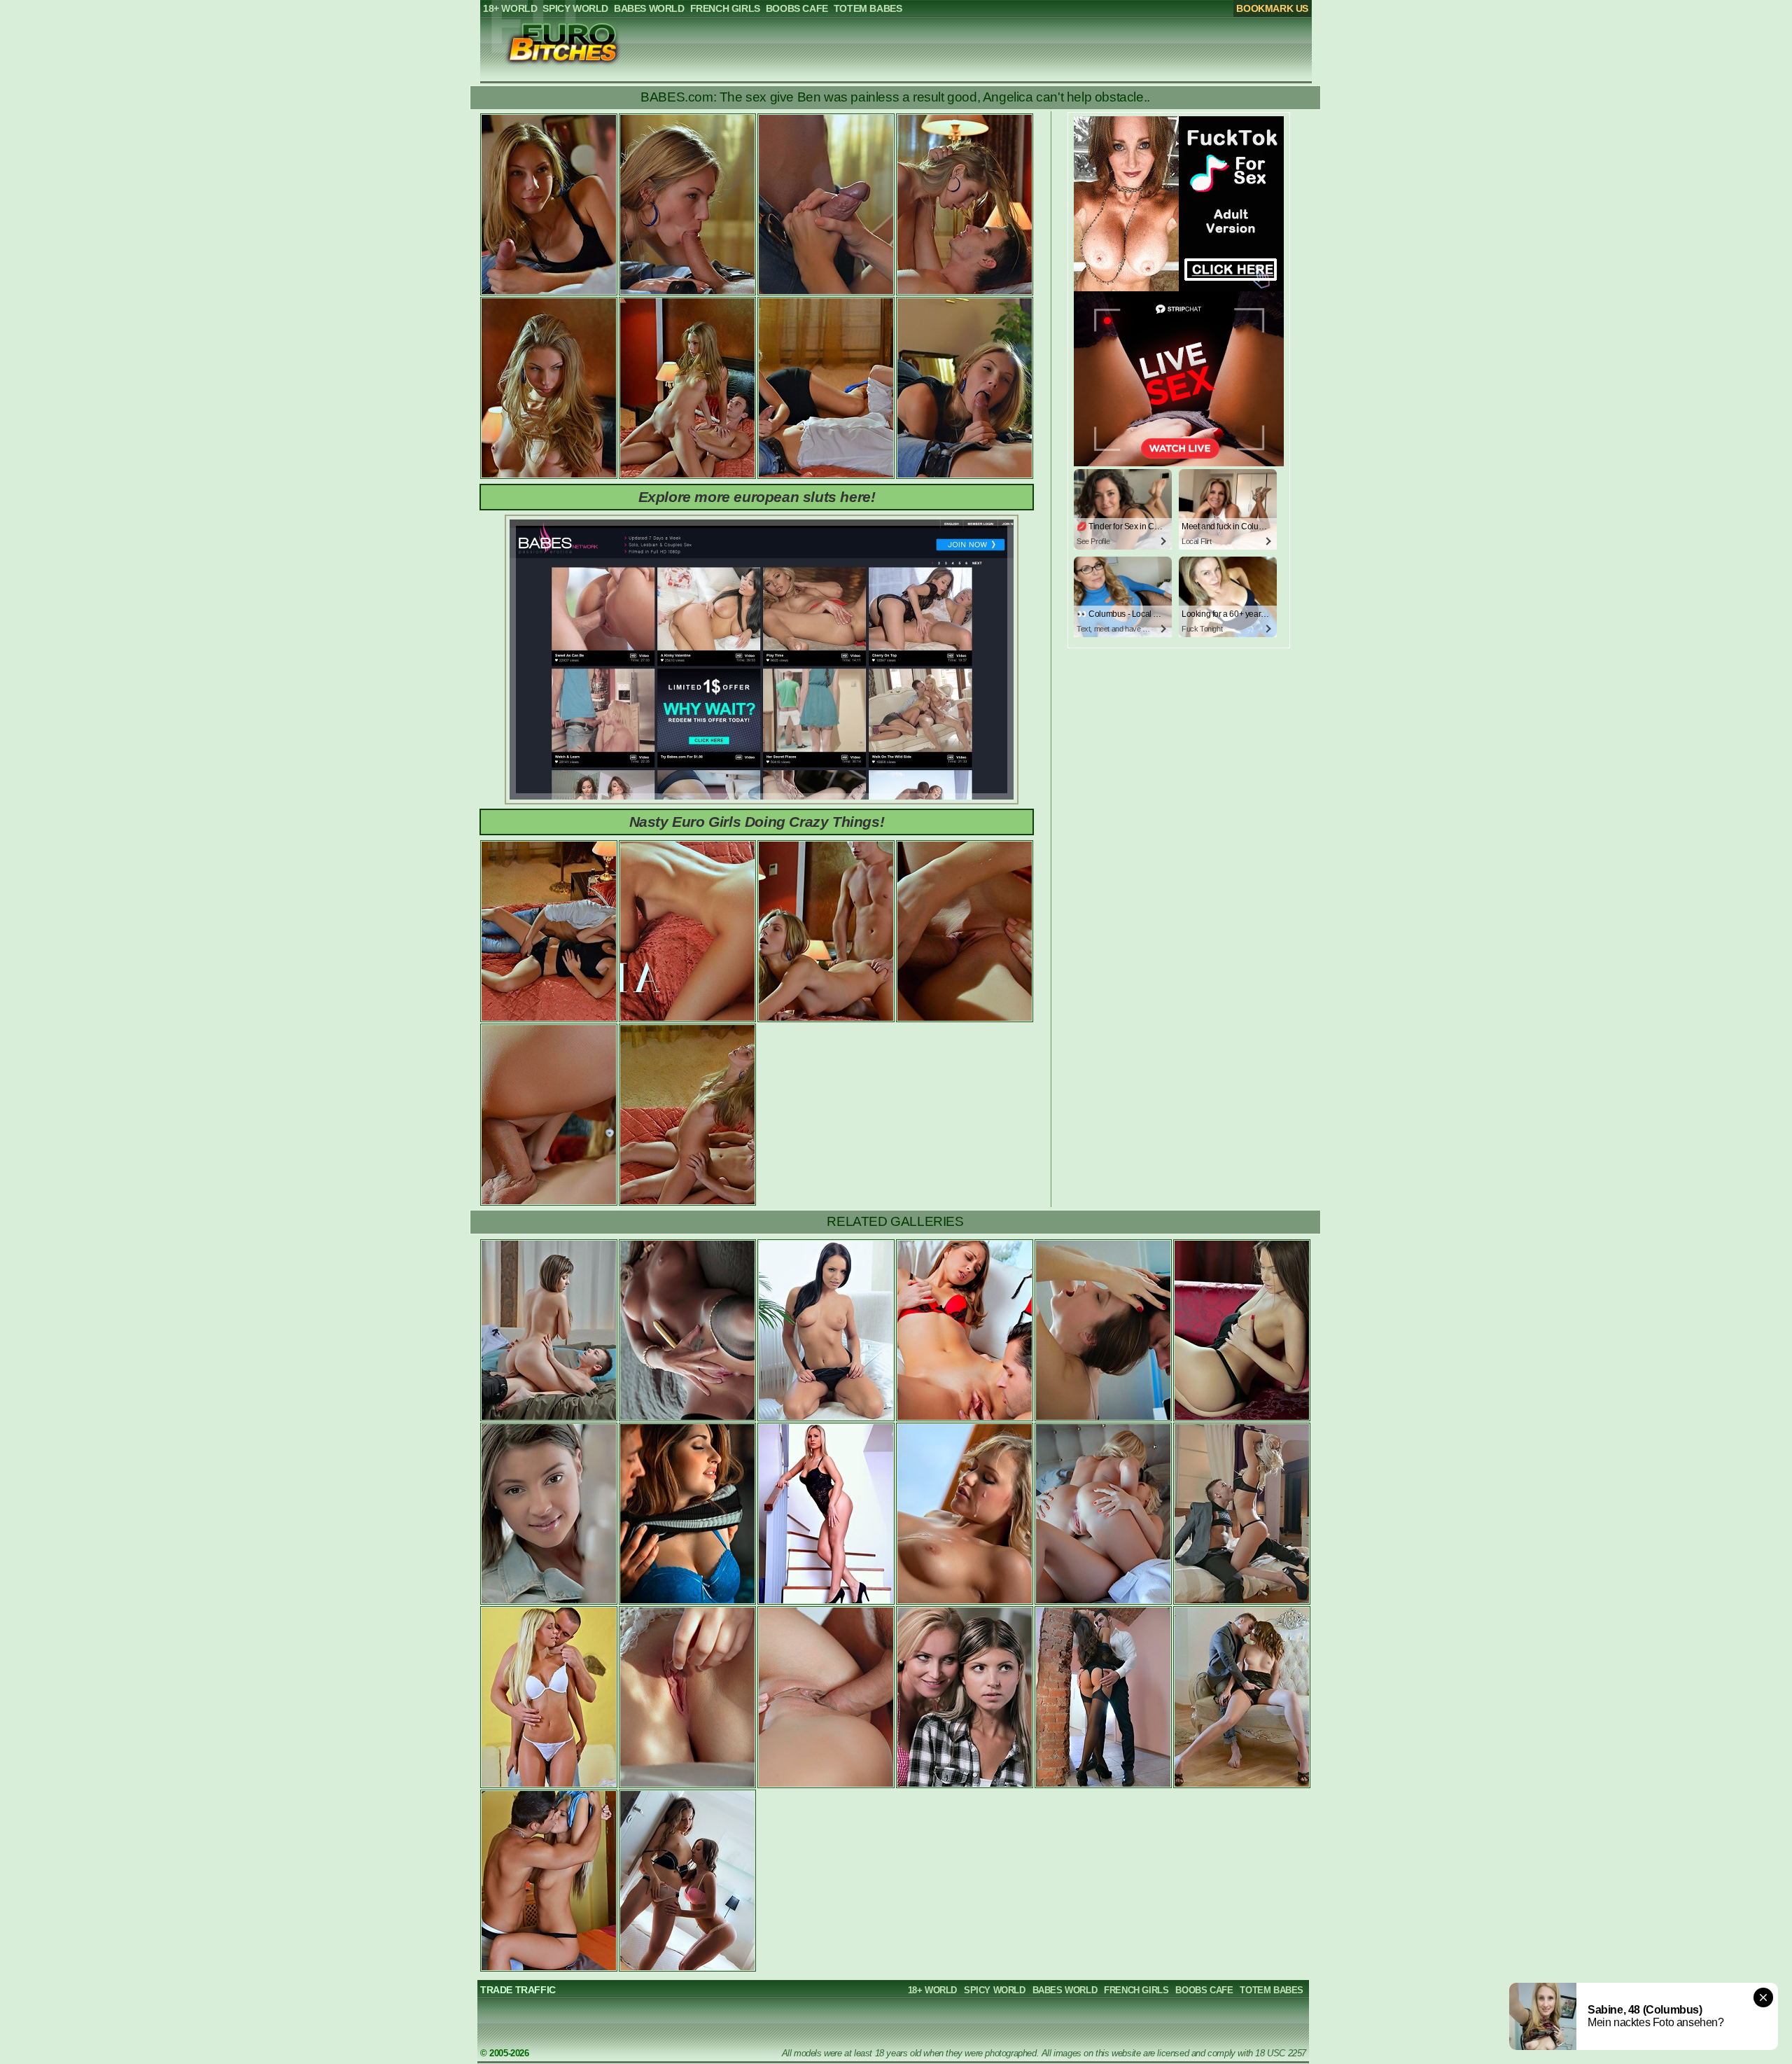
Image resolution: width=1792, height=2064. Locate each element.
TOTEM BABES (1272, 1990)
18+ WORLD (932, 1990)
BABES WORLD (1065, 1990)
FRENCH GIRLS (1136, 1990)
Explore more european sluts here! (757, 497)
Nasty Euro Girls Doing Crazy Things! (757, 822)
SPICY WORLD (995, 1990)
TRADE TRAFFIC (518, 1990)
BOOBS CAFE (1204, 1990)
